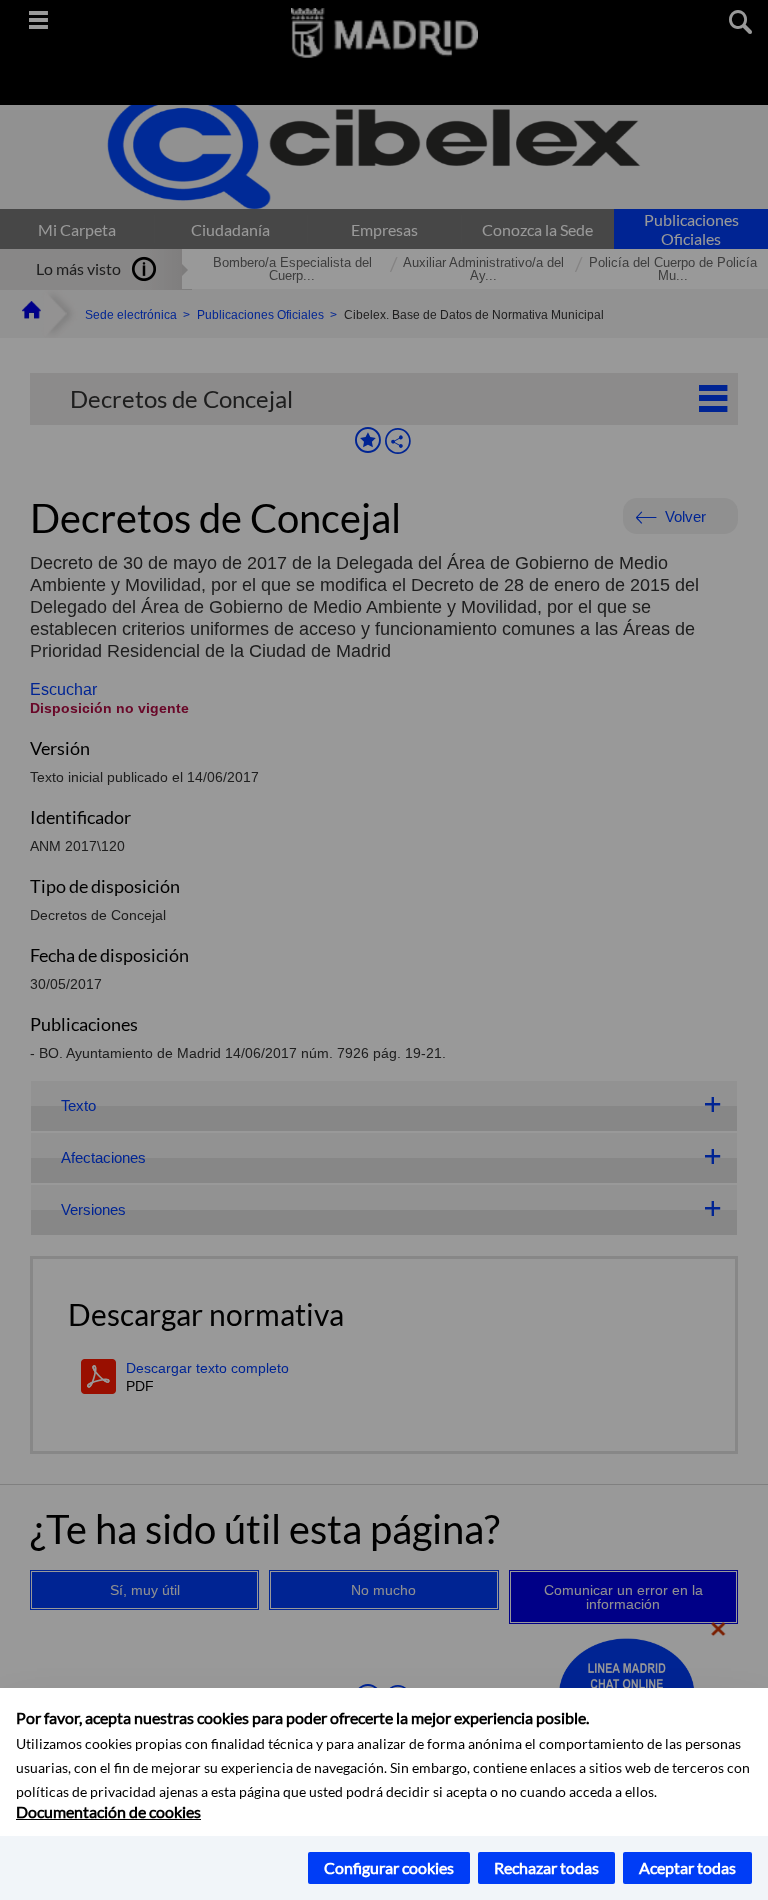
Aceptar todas (687, 1867)
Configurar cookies (389, 1867)
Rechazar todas (546, 1867)
